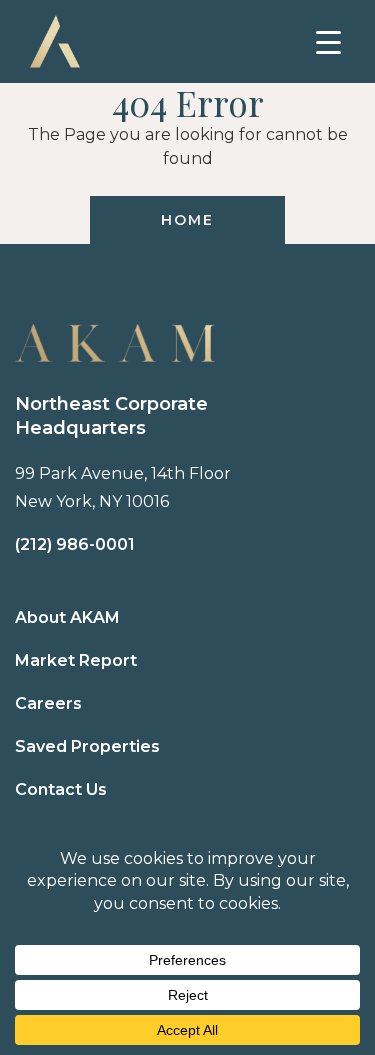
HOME (187, 220)
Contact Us (61, 789)
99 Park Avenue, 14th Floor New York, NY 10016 (123, 487)
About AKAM (67, 617)
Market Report (76, 660)
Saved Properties (87, 746)
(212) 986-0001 (75, 544)
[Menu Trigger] (328, 42)
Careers (48, 703)
